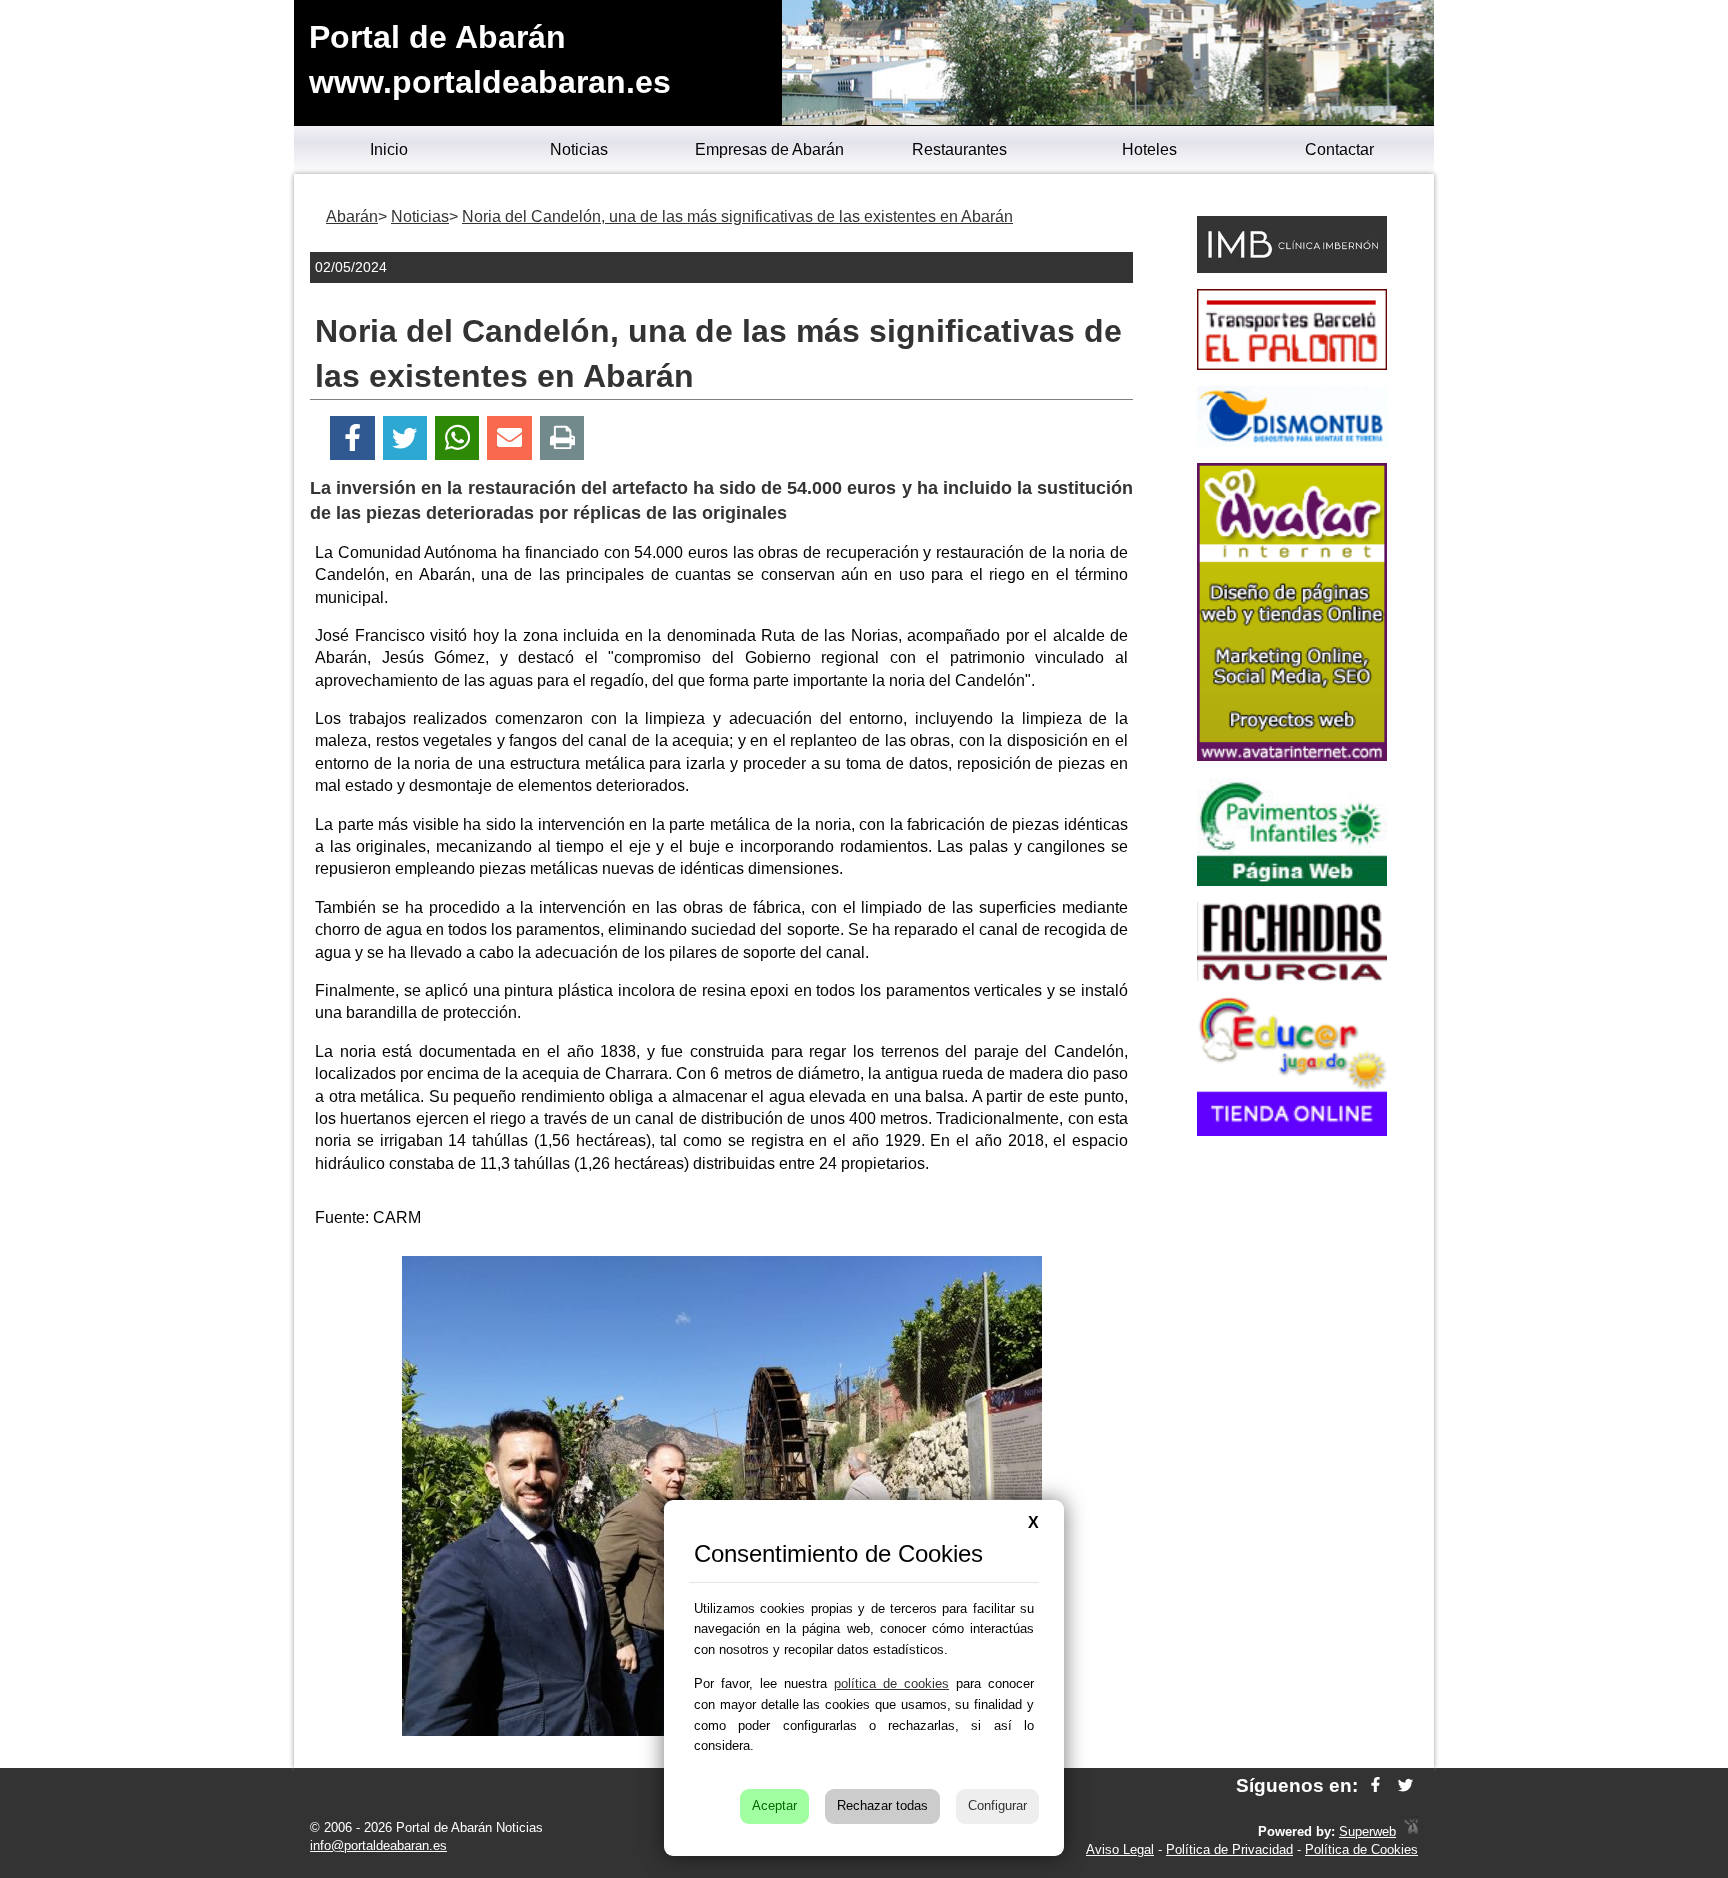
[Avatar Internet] (1292, 755)
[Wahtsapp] (457, 438)
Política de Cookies (1361, 1849)
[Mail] (509, 438)
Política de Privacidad (1229, 1849)
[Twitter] (405, 438)
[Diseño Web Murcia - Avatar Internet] (1411, 1831)
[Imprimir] (562, 438)
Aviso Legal (1120, 1849)
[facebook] (1375, 1785)
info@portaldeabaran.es (378, 1845)
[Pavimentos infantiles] (1292, 880)
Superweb (1367, 1831)
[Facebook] (352, 438)
